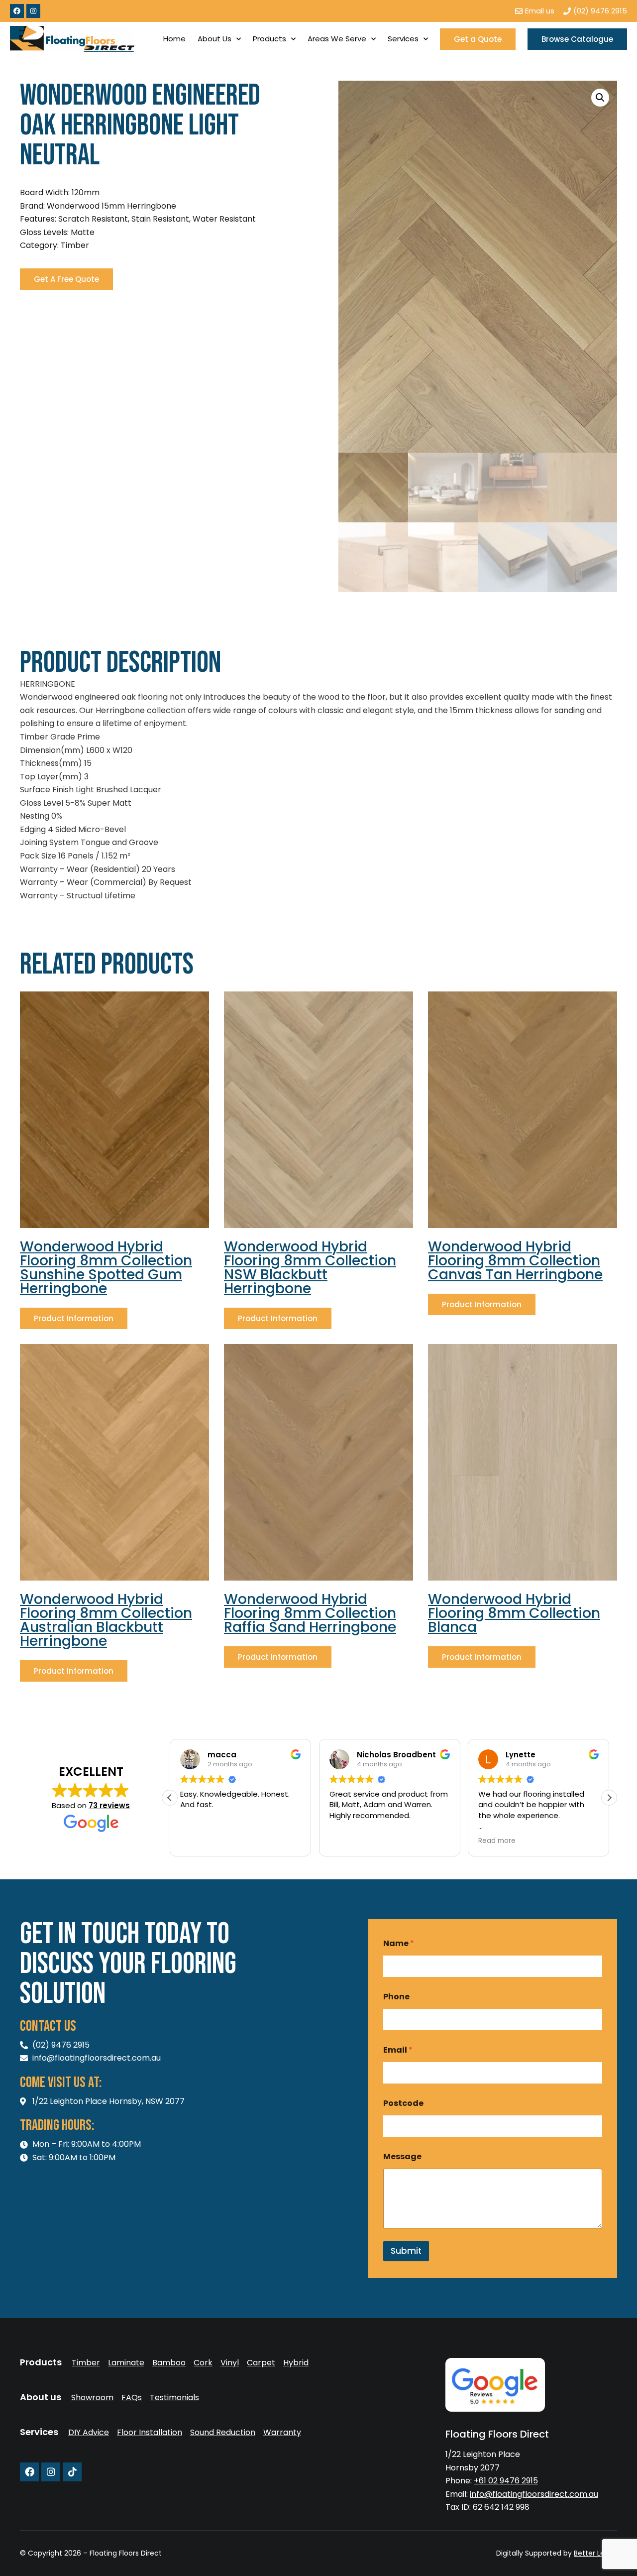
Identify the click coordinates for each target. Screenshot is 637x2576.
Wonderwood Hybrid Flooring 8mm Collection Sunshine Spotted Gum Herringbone (106, 1268)
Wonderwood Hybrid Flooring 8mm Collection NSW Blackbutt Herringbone (310, 1268)
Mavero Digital (507, 2560)
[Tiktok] (72, 2472)
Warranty (282, 2433)
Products (269, 39)
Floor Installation (150, 2433)
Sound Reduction (223, 2433)
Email (398, 2050)
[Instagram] (33, 11)
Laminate (126, 2363)
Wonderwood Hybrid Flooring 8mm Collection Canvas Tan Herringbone (515, 1261)
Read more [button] (497, 1841)
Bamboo (169, 2363)
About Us (214, 39)
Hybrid (296, 2363)
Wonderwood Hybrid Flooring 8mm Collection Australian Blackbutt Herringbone (106, 1620)
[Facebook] (17, 11)
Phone (396, 1997)
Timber (86, 2363)
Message (402, 2156)
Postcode (403, 2103)
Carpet (261, 2363)
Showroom (92, 2398)
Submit (406, 2251)
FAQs (132, 2398)
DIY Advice (89, 2433)
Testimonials (174, 2398)
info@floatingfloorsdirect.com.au (534, 2494)
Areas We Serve (337, 39)
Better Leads (595, 2553)
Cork (203, 2363)
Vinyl (230, 2363)
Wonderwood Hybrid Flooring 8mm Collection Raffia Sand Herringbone (310, 1613)
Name (399, 1943)
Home (174, 39)
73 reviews (109, 1805)
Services (403, 39)
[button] (600, 98)
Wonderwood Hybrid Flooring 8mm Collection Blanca (514, 1613)
